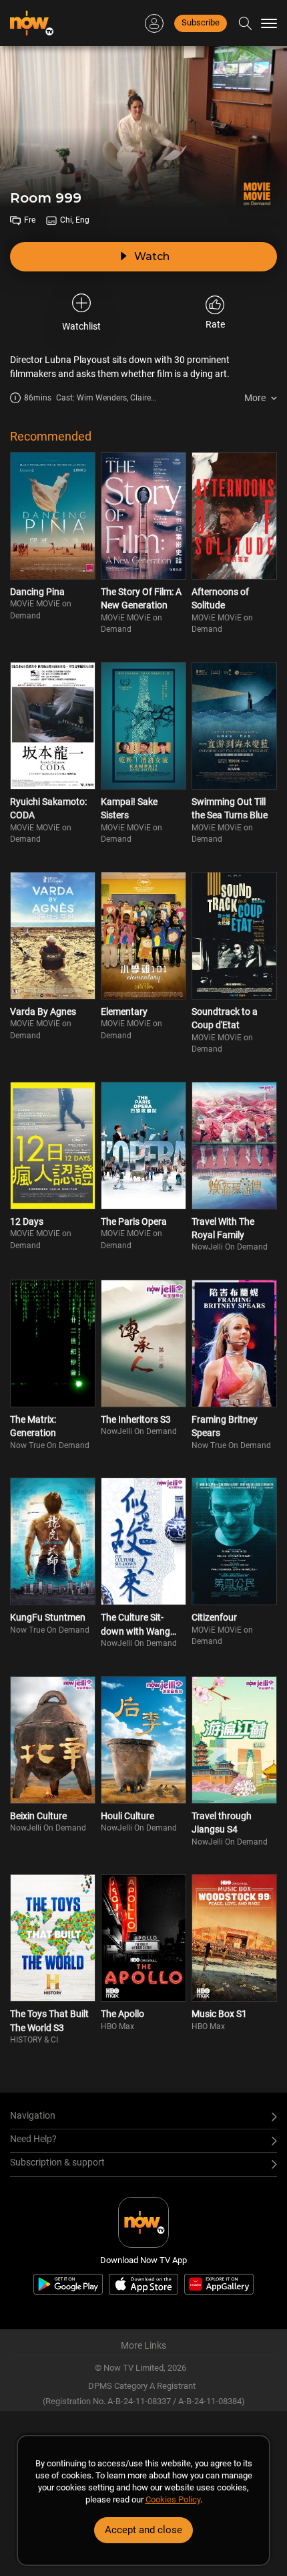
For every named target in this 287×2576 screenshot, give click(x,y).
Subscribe (201, 22)
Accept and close (143, 2530)
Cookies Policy (173, 2499)
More (255, 398)
